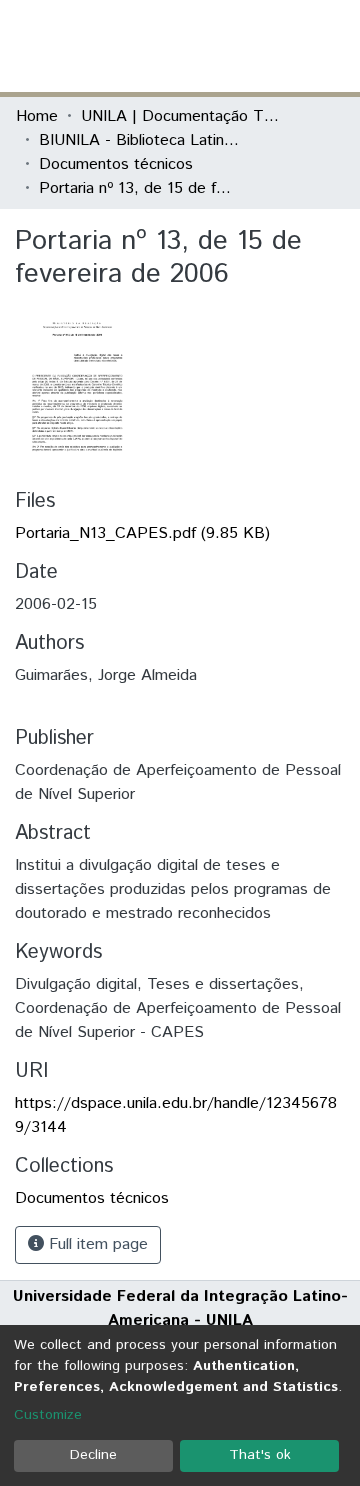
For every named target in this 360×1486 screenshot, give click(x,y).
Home (37, 116)
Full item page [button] (96, 1244)
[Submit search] (198, 46)
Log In (269, 45)
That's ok (260, 1455)
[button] (227, 46)
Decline (93, 1455)
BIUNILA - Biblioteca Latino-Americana (139, 140)
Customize (48, 1415)
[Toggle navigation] (332, 46)
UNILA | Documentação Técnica (181, 116)
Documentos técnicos (116, 164)
